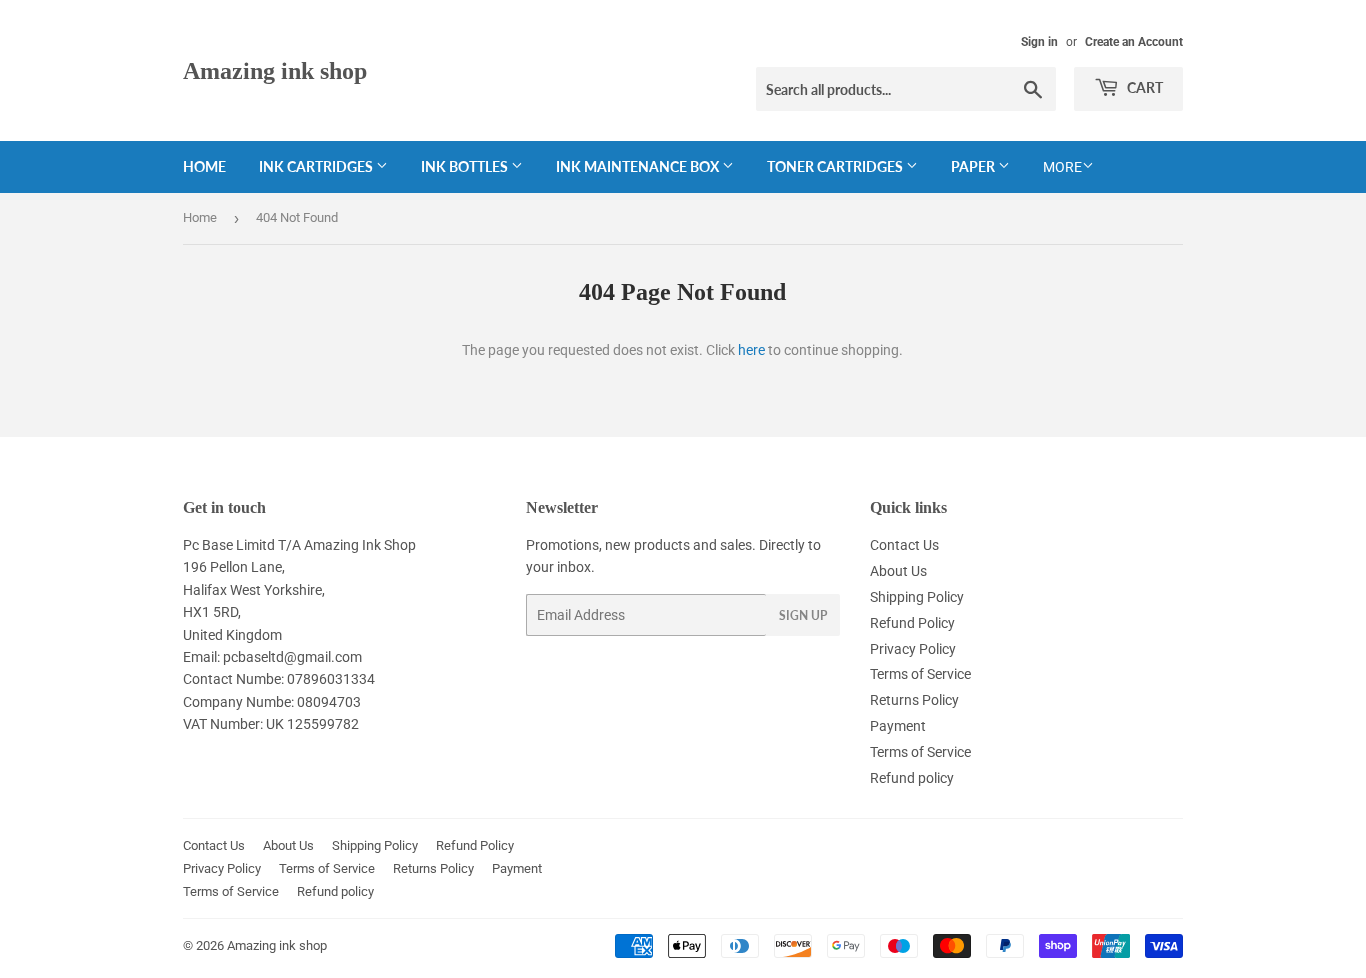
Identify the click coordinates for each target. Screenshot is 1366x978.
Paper (974, 166)
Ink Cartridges (317, 166)
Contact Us (904, 545)
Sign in (1039, 42)
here (751, 350)
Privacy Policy (913, 649)
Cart (1143, 87)
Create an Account (1134, 42)
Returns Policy (914, 700)
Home (204, 166)
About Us (898, 571)
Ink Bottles (466, 166)
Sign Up (803, 615)
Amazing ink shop (275, 70)
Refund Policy (912, 623)
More (1062, 167)
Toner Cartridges (836, 166)
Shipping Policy (917, 597)
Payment (898, 726)
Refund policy (912, 778)
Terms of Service (920, 674)
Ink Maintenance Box (639, 166)
